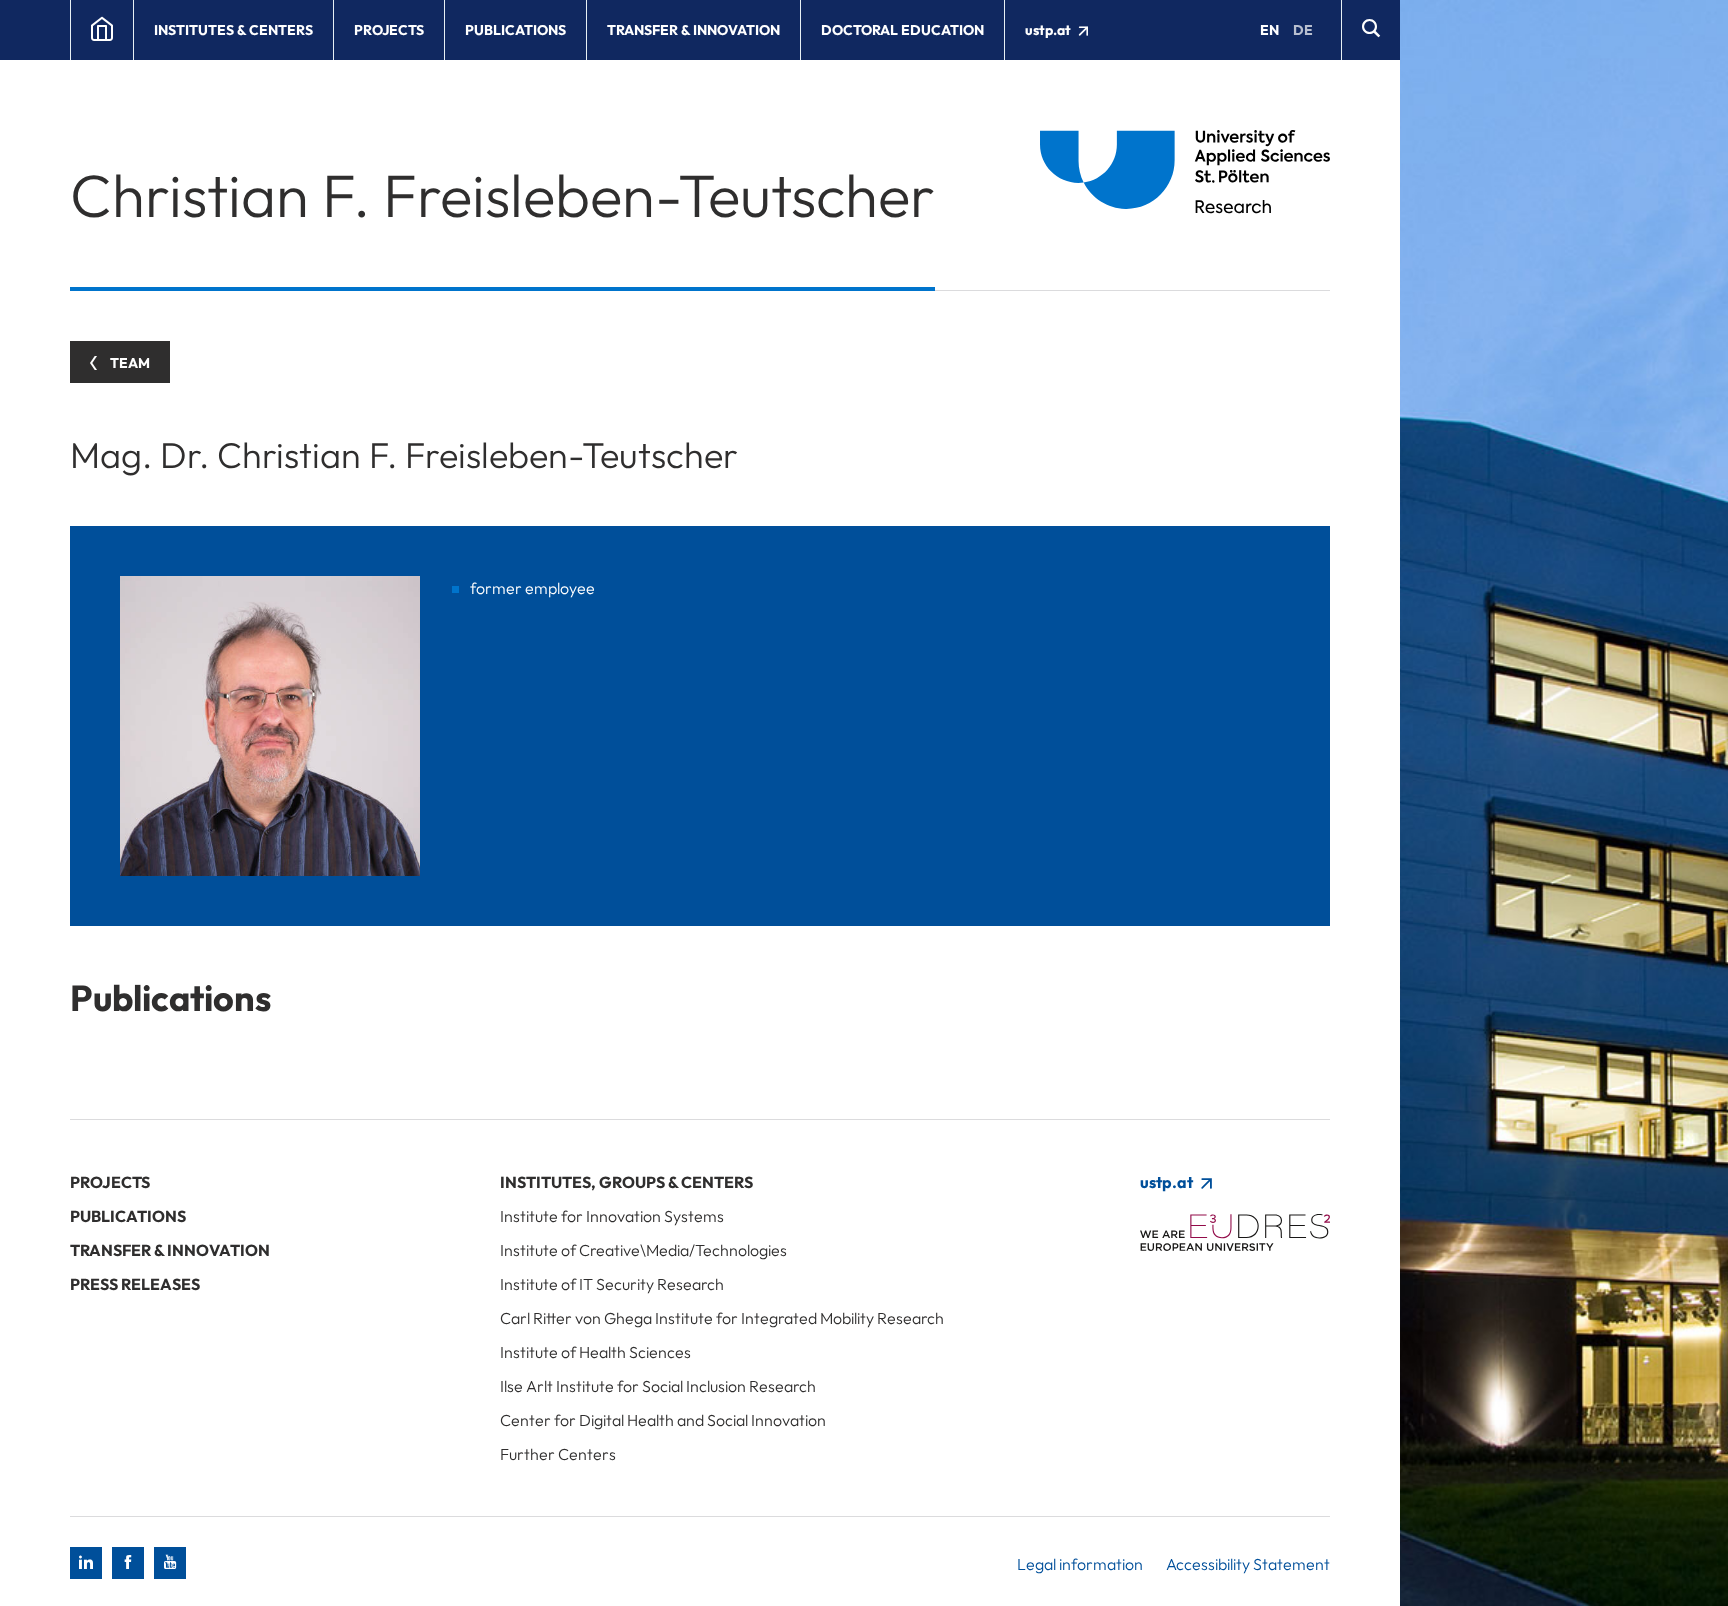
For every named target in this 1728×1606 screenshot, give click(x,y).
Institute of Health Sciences (595, 1352)
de (1303, 30)
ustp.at (1049, 30)
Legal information (1080, 1564)
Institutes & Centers (233, 30)
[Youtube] (170, 1563)
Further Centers (558, 1454)
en (1269, 30)
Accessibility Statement (1248, 1564)
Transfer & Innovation (693, 30)
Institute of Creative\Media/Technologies (643, 1250)
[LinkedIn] (86, 1563)
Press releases (135, 1284)
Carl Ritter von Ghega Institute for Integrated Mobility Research (722, 1318)
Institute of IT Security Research (612, 1284)
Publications (515, 30)
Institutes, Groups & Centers (626, 1182)
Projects (389, 30)
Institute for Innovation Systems (612, 1216)
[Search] (1370, 30)
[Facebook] (128, 1563)
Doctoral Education (902, 30)
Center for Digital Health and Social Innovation (663, 1420)
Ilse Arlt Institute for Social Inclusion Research (658, 1386)
